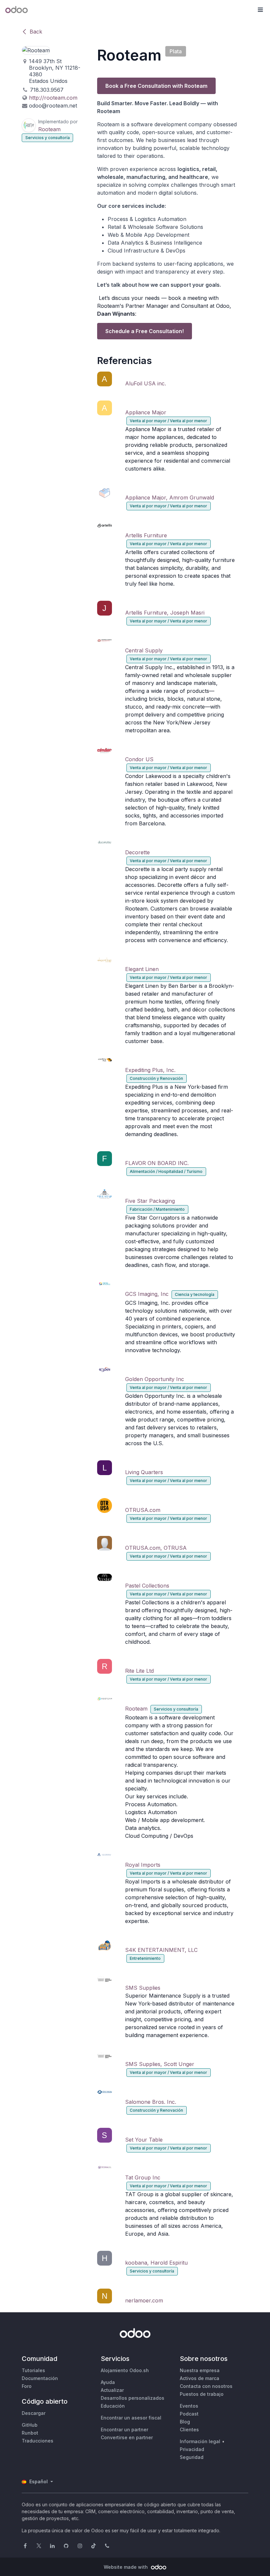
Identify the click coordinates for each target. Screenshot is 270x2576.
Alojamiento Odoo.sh (125, 2370)
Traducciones (38, 2441)
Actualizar (112, 2390)
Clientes (189, 2430)
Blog (185, 2422)
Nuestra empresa (200, 2370)
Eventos (189, 2406)
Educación (113, 2406)
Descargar (34, 2413)
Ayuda (108, 2382)
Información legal (200, 2441)
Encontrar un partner (124, 2430)
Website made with (126, 2567)
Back (36, 32)
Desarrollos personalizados (133, 2398)
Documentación (40, 2378)
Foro (27, 2386)
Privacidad (192, 2449)
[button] (260, 10)
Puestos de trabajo (202, 2394)
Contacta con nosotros (206, 2386)
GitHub (30, 2425)
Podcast (189, 2414)
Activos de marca (200, 2378)
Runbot (30, 2433)
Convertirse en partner (127, 2437)
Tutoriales (33, 2370)
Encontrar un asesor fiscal (131, 2418)
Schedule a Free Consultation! (145, 331)
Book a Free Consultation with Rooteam (156, 86)
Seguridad (192, 2457)
